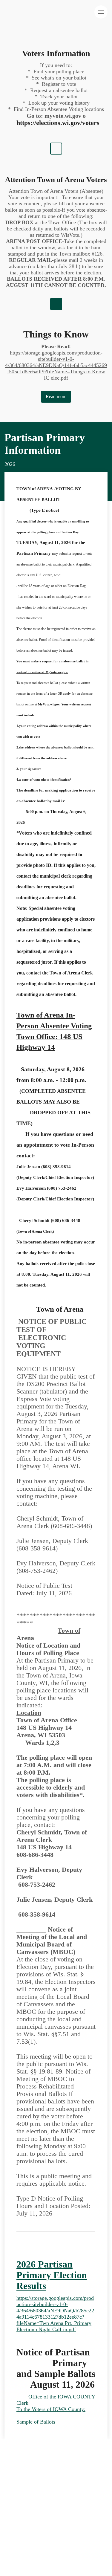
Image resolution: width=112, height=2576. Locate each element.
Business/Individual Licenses (36, 2492)
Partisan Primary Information (45, 444)
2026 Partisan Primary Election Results (52, 2275)
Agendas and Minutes (28, 2470)
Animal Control (22, 2506)
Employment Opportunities (34, 2513)
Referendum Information (31, 2477)
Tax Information (44, 2456)
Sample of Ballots (36, 2422)
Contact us (58, 2506)
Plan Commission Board (72, 2499)
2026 (10, 464)
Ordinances (70, 2463)
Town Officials (21, 2499)
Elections (70, 2470)
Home (11, 2456)
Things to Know (56, 334)
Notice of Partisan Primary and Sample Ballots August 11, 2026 (56, 2368)
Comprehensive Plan (27, 2463)
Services (79, 2456)
